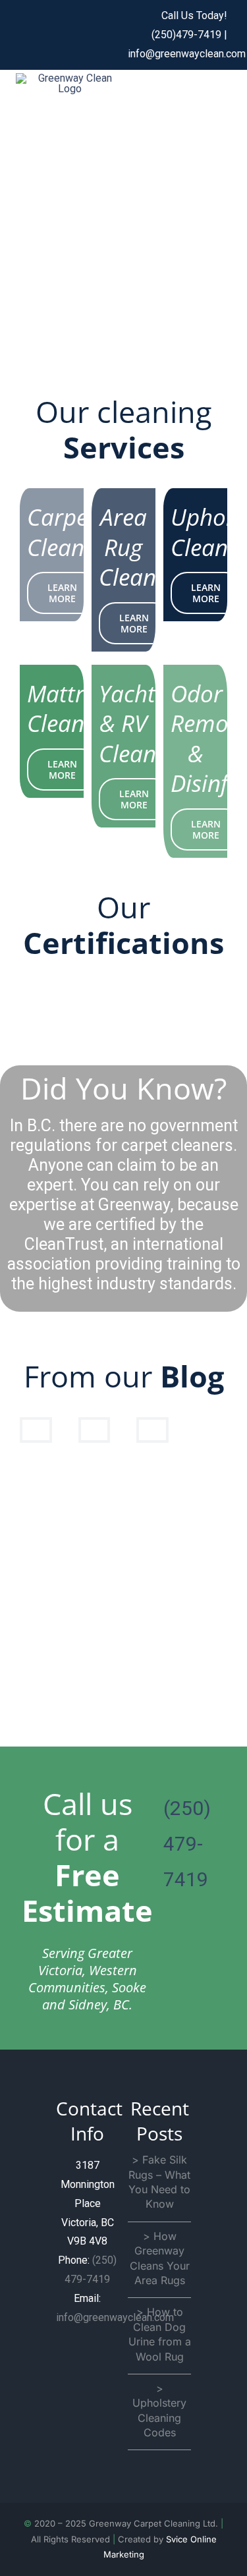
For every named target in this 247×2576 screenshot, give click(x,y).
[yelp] (92, 35)
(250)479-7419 (188, 35)
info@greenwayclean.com (187, 54)
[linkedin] (114, 35)
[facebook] (24, 35)
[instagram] (47, 35)
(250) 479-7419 (187, 1844)
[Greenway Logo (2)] (70, 78)
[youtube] (69, 35)
